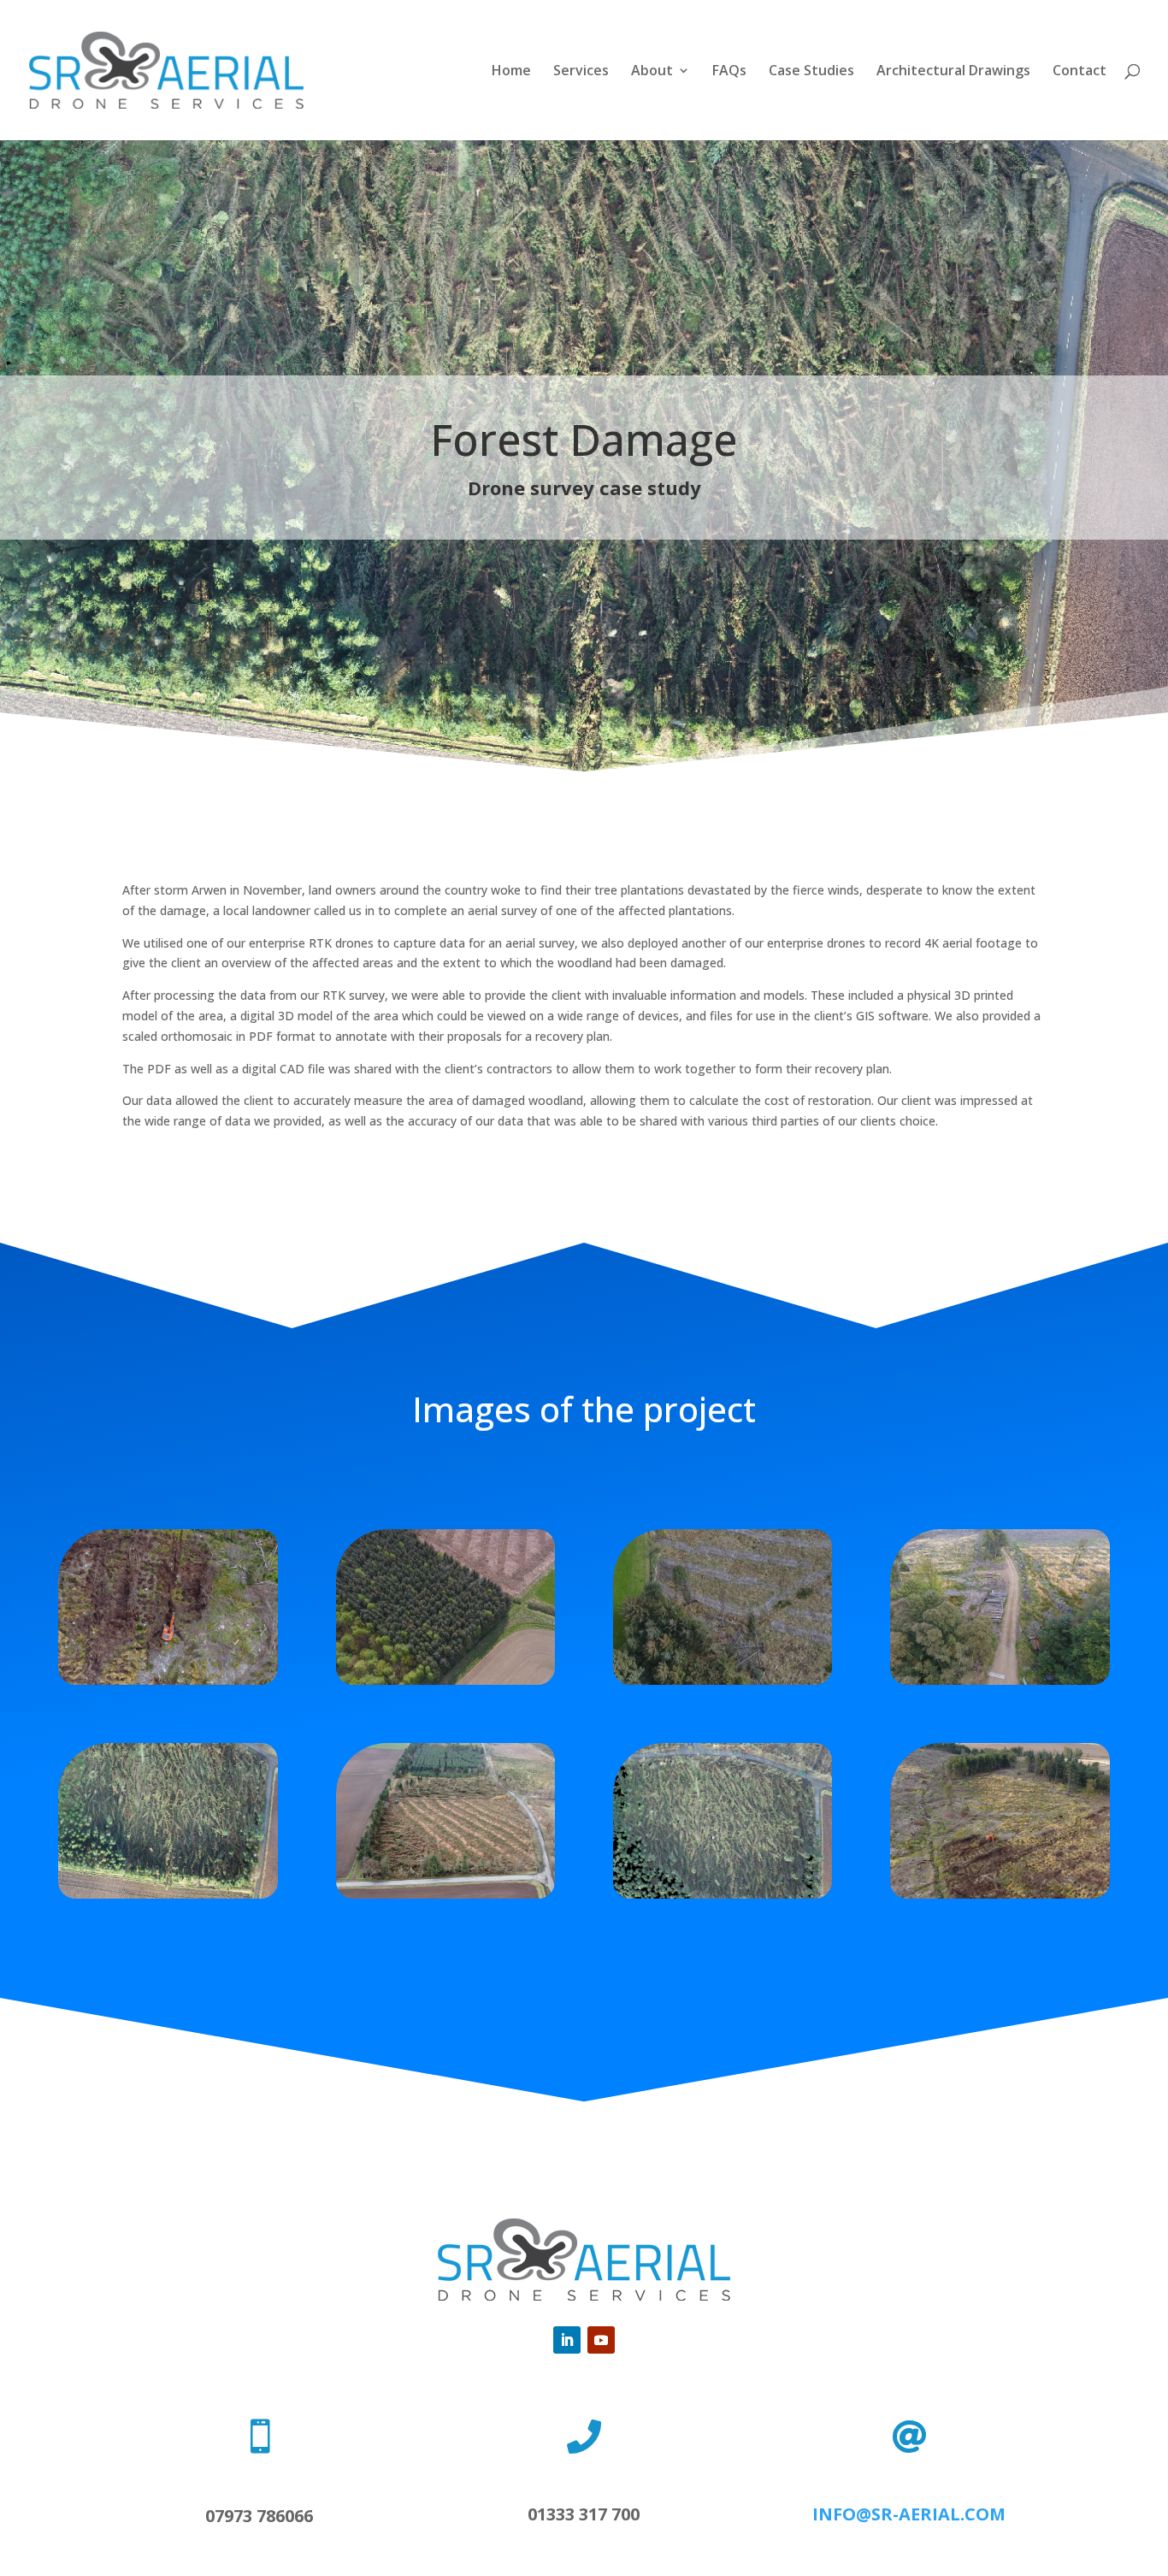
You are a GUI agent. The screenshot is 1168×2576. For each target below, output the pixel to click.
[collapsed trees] (168, 1894)
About (652, 72)
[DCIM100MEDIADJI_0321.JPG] (446, 1894)
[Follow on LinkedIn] (567, 2340)
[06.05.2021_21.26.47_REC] (168, 1680)
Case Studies (811, 72)
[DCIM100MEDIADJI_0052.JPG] (1000, 1680)
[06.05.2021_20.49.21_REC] (446, 1680)
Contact (1080, 72)
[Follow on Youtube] (601, 2340)
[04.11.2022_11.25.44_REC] (1000, 1894)
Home (511, 72)
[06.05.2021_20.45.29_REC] (723, 1680)
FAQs (729, 72)
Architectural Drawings (953, 72)
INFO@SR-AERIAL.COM (909, 2514)
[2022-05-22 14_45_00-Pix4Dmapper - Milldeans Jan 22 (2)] (723, 1894)
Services (581, 72)
